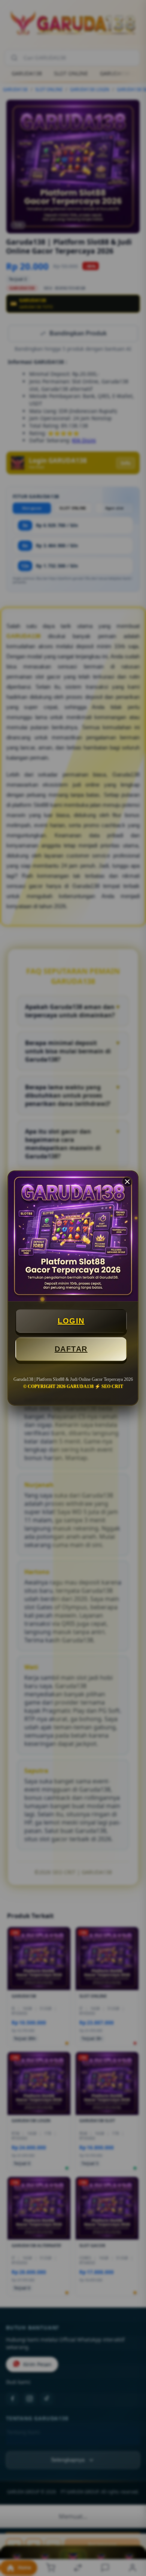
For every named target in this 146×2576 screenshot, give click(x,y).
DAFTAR (71, 1349)
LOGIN (71, 1321)
